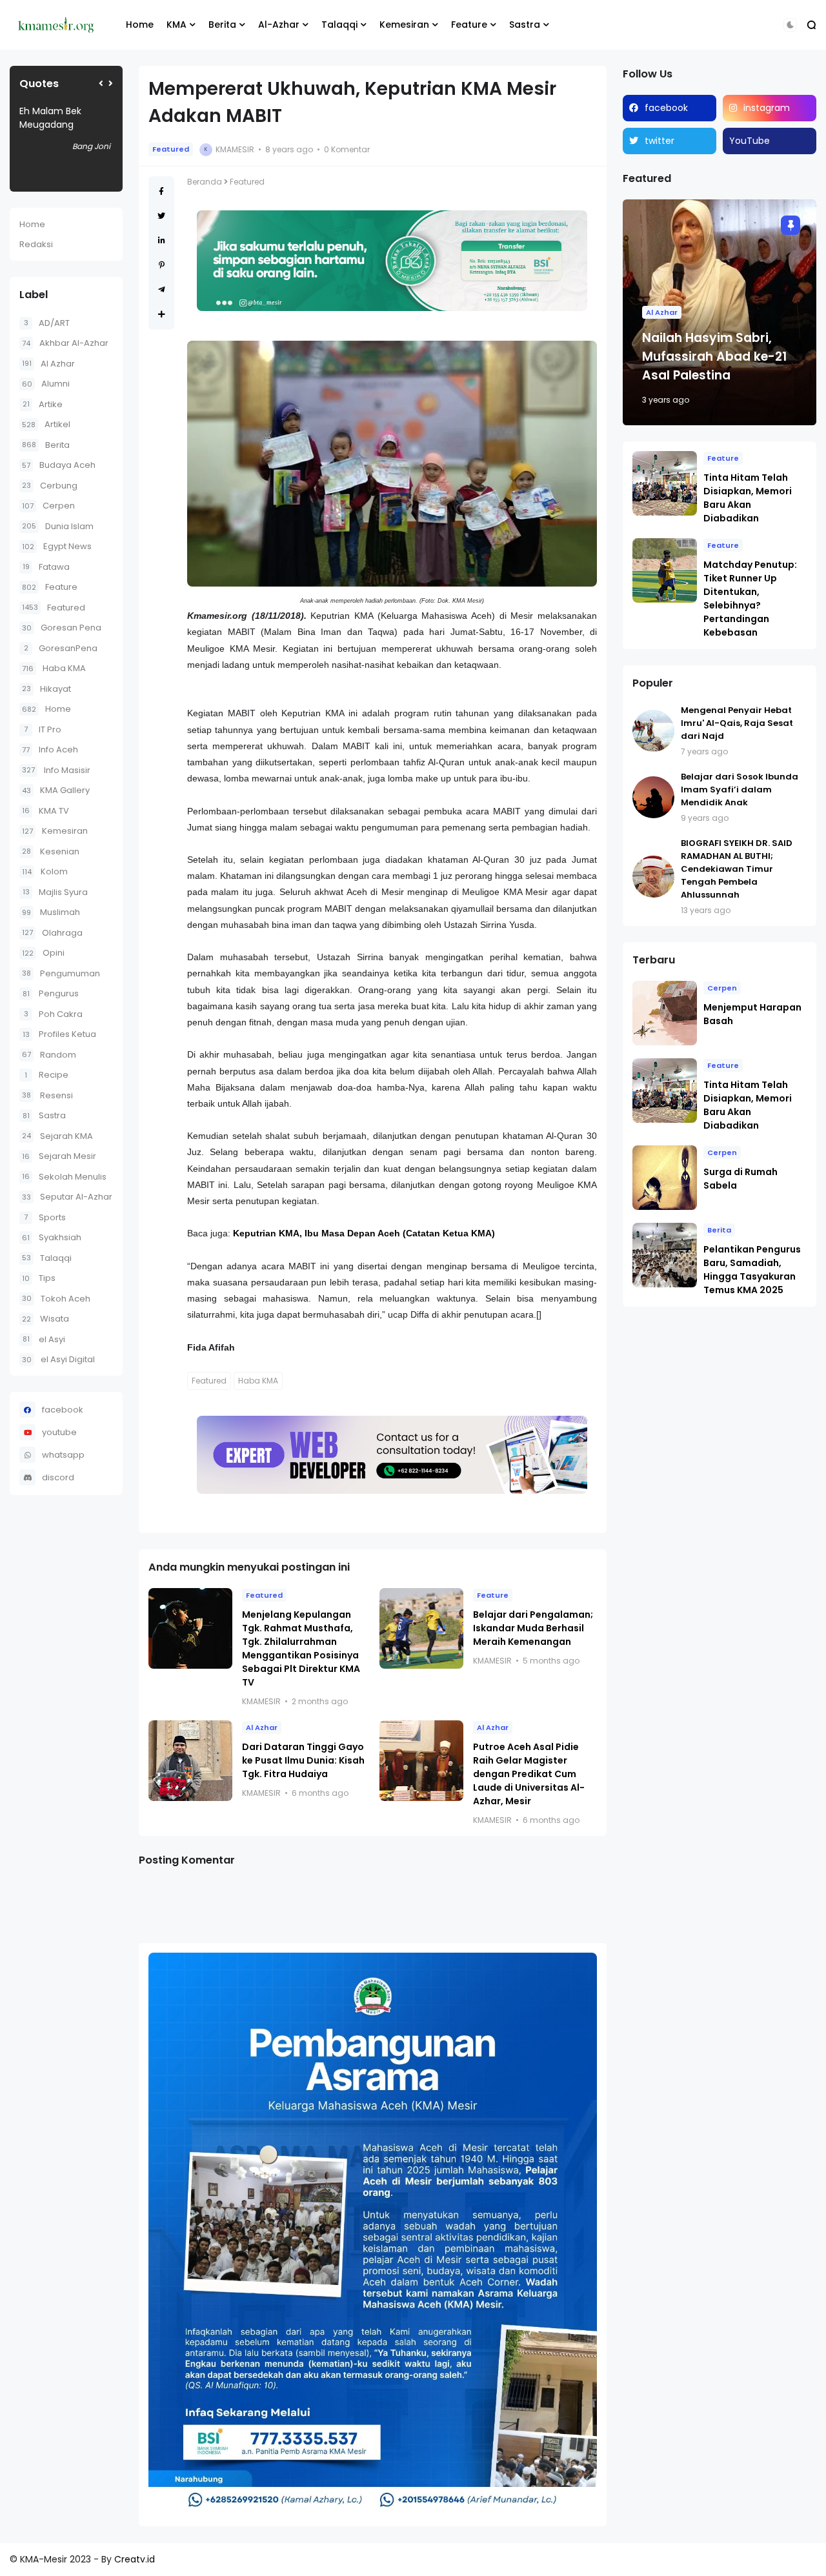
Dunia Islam (58, 526)
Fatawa (46, 567)
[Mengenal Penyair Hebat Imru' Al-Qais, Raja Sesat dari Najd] (653, 731)
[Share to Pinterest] (162, 265)
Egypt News (57, 546)
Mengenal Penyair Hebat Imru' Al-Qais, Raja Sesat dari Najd (737, 723)
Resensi (47, 1095)
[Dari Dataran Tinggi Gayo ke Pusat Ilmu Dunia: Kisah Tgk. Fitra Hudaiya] (190, 1761)
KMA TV (45, 811)
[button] (790, 25)
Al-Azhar (279, 25)
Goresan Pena (62, 628)
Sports (45, 1217)
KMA (176, 25)
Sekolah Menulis (64, 1177)
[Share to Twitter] (161, 216)
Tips (39, 1278)
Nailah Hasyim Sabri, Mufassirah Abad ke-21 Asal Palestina (714, 357)
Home (140, 25)
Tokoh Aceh (56, 1299)
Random (49, 1055)
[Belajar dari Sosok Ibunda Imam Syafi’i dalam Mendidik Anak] (653, 797)
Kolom (45, 871)
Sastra (525, 25)
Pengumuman (61, 973)
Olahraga (52, 933)
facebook (63, 1410)
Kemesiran (404, 25)
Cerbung (50, 486)
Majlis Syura (55, 892)
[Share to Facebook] (161, 191)
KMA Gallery (56, 790)
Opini (43, 953)
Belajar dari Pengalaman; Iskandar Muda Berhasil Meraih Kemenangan (533, 1628)
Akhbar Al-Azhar (65, 343)
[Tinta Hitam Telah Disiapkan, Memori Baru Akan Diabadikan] (665, 483)
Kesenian (51, 851)
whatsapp (63, 1455)
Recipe (46, 1075)
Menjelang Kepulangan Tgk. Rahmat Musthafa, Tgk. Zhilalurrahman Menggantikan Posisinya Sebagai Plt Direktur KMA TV (301, 1648)
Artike (43, 404)
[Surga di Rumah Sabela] (665, 1178)
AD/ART (47, 323)
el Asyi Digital (58, 1359)
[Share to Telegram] (162, 289)
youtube (59, 1432)
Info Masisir (56, 770)
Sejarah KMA (57, 1136)
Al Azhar (48, 364)
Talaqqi (339, 25)
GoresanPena (61, 648)
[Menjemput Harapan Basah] (665, 1013)
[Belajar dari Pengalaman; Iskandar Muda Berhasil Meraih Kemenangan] (421, 1628)
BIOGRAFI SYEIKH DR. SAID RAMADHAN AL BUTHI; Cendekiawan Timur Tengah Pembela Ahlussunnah (737, 869)
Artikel (46, 424)
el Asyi (44, 1339)
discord (58, 1477)
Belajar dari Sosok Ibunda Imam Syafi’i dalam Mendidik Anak (740, 790)
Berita (222, 25)
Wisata (45, 1319)
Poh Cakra (53, 1014)
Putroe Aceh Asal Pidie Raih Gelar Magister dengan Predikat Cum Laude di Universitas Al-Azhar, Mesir (529, 1774)
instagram (767, 108)
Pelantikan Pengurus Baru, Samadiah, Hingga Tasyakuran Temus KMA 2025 (752, 1270)
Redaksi (36, 244)
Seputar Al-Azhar (67, 1197)
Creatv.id (135, 2559)
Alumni (46, 384)
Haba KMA (54, 668)
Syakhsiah (52, 1237)
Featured (54, 608)
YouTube (750, 141)
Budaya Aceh (59, 465)
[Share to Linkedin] (162, 240)
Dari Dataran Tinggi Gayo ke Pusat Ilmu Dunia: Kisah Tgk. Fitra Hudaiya (303, 1760)
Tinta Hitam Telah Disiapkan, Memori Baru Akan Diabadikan (748, 498)
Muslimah (51, 912)
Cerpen (48, 506)
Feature (469, 25)
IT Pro (43, 730)
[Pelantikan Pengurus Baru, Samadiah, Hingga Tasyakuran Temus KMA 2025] (665, 1255)
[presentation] (101, 84)
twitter (660, 141)
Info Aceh (50, 750)
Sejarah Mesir (59, 1156)
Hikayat (46, 689)
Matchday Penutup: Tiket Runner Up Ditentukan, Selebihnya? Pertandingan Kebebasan (750, 599)
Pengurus (51, 993)
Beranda (205, 182)
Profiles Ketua (59, 1034)
